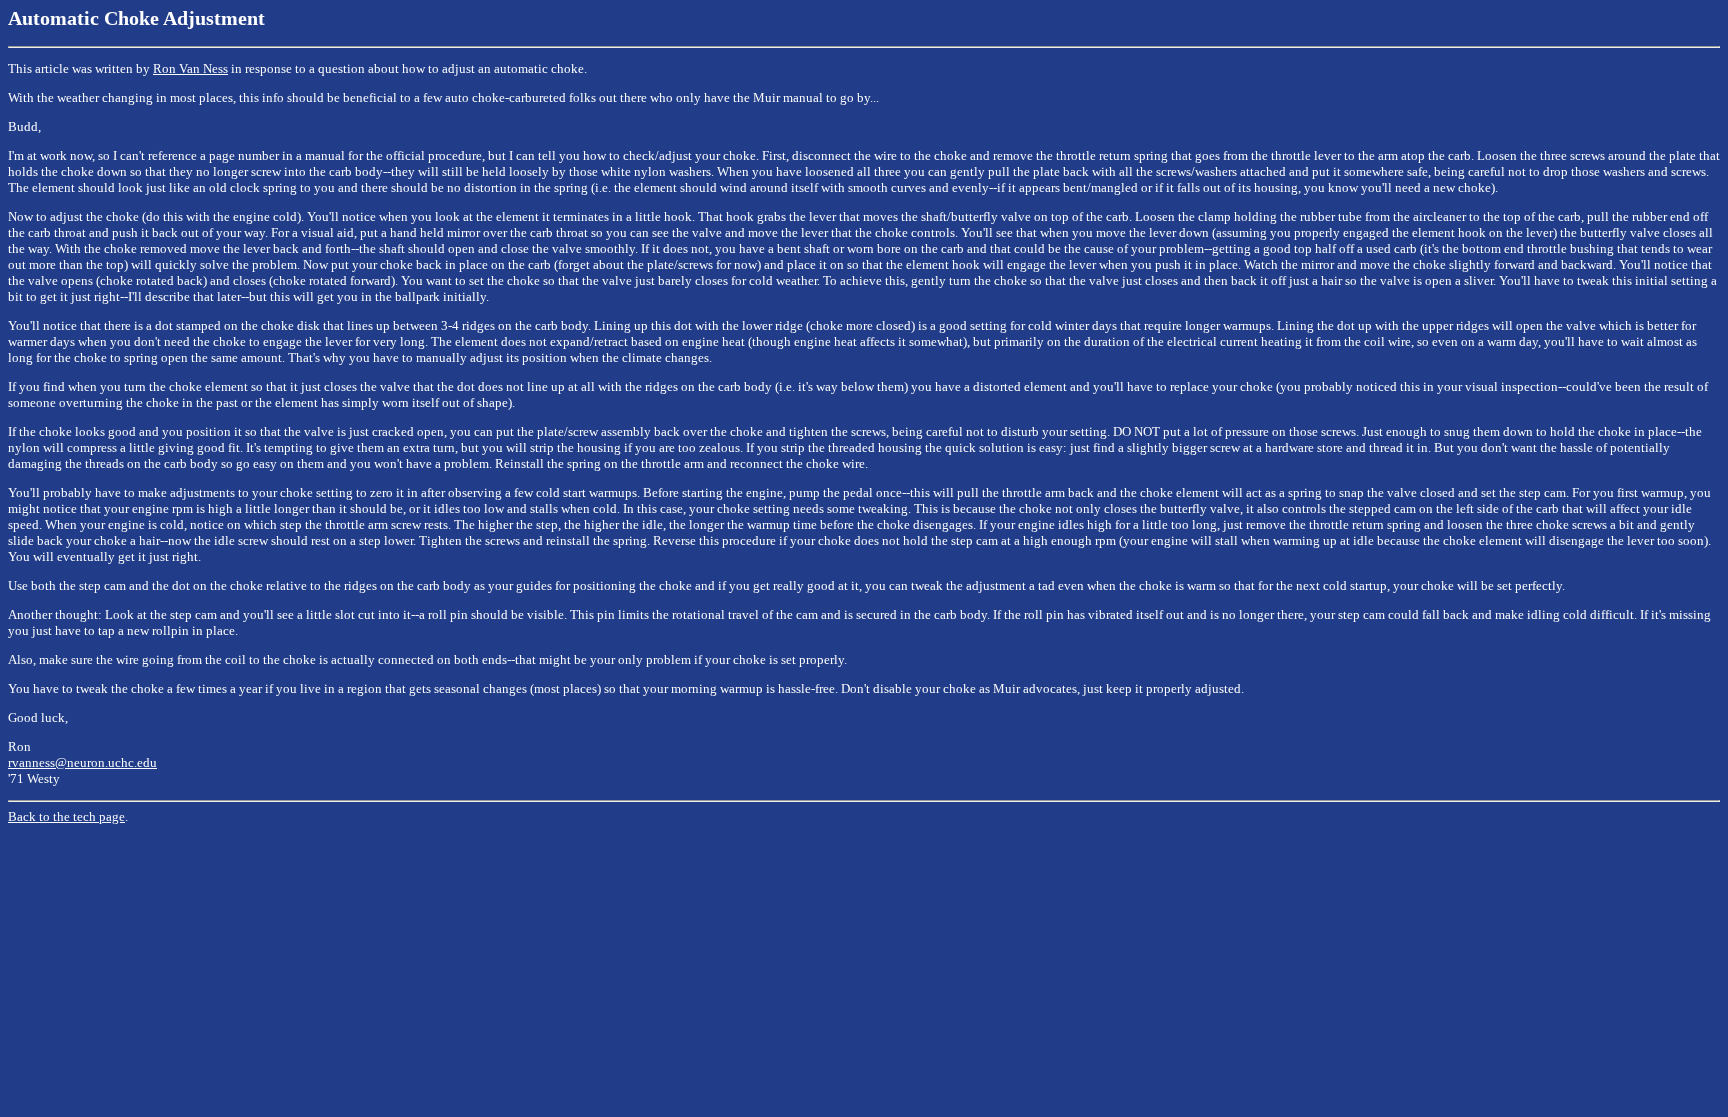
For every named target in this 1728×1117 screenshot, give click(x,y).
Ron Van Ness (190, 68)
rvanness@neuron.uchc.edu (82, 762)
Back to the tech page (66, 816)
